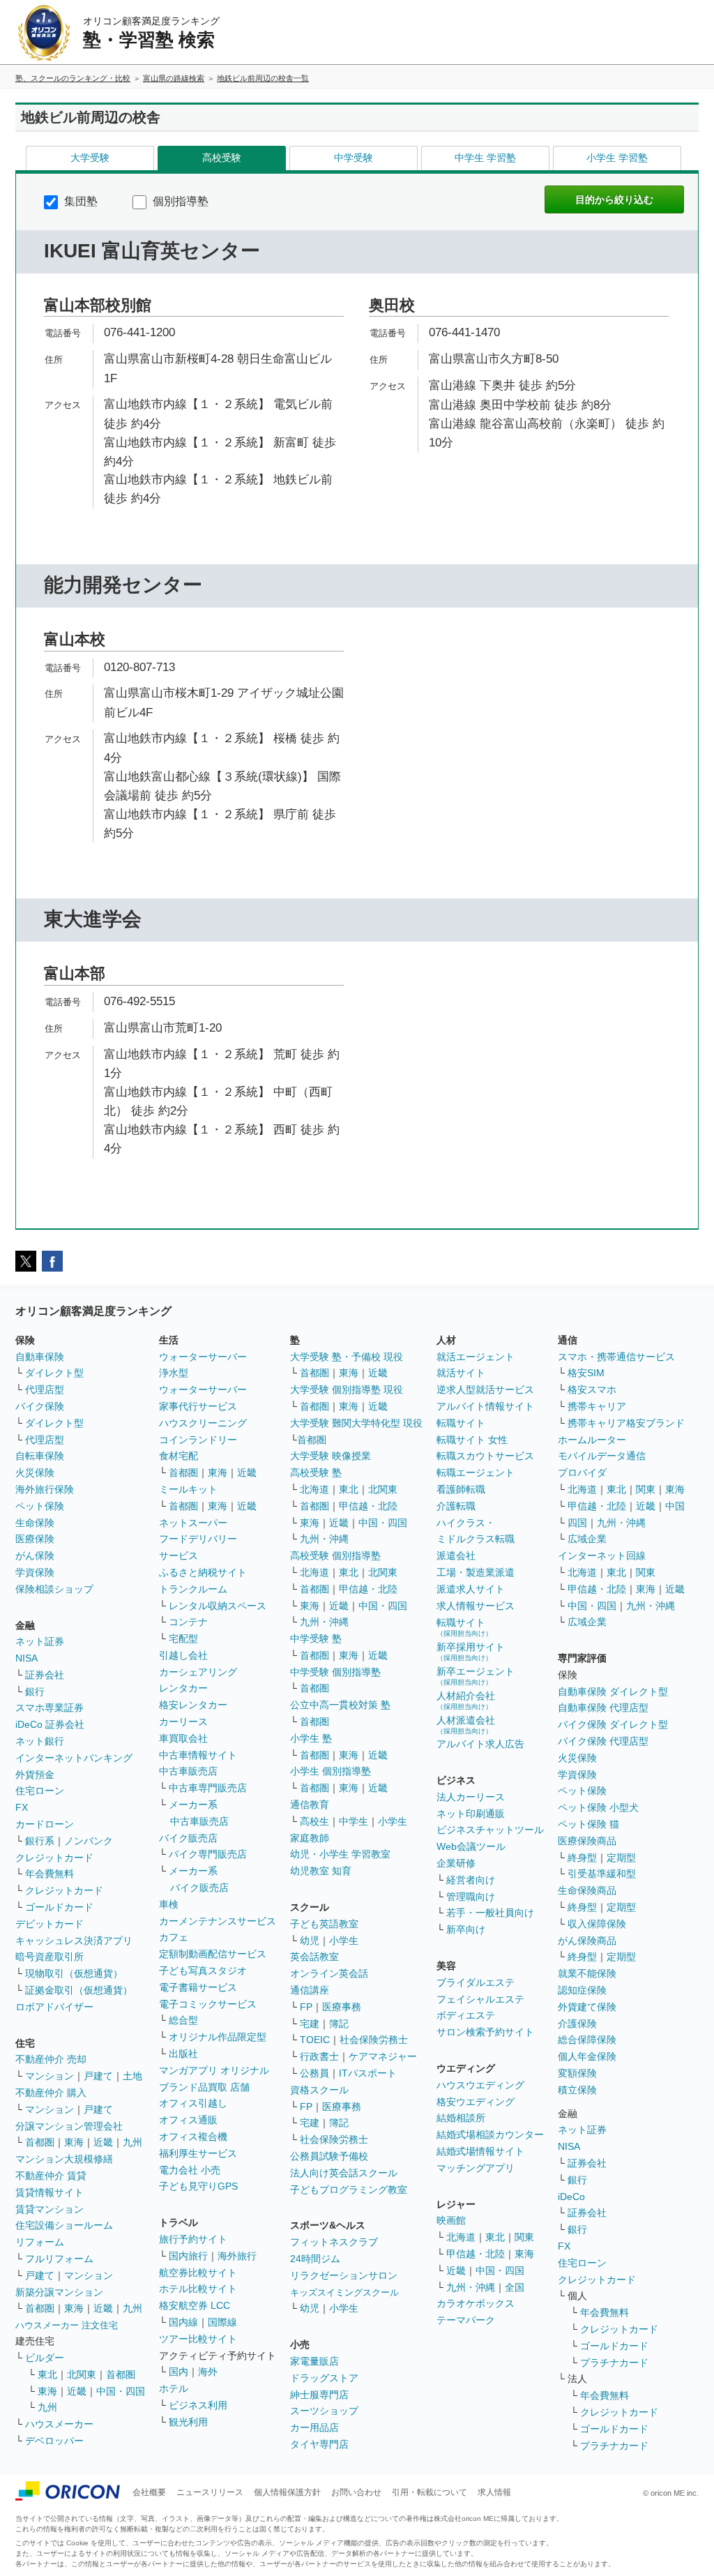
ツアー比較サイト (198, 2339)
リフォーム (40, 2242)
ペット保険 (40, 1506)
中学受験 (354, 158)
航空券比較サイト (198, 2273)
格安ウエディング (476, 2102)
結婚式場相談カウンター (490, 2134)
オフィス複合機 (193, 2137)
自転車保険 (40, 1456)
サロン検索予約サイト (485, 2032)
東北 (47, 2374)
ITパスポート (368, 2073)
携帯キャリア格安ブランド (626, 1423)
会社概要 (149, 2492)
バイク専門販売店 (208, 1854)
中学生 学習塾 (485, 158)
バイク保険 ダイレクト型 (613, 1724)
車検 (169, 1904)
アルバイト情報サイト (485, 1406)
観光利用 (188, 2422)
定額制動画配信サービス (213, 1954)
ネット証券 (40, 1641)
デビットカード (50, 1924)
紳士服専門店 (319, 2395)
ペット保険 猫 (588, 1824)
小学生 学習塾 (617, 158)
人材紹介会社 (466, 1700)
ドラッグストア (324, 2378)
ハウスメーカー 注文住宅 (67, 2325)
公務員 (314, 2073)
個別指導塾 (179, 201)
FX (22, 1807)
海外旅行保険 (45, 1489)
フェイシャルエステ (480, 1999)
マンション (50, 2076)
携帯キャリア (597, 1406)
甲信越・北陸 (368, 1506)
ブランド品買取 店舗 (204, 2087)
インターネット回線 (602, 1556)
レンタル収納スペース (218, 1606)
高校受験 (222, 158)
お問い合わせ (356, 2492)
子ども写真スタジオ (203, 1971)
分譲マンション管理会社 (69, 2126)
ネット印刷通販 (471, 1814)
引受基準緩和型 (602, 1874)
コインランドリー (198, 1440)
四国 (577, 1523)
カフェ (174, 1937)
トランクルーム (193, 1589)
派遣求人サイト (471, 1589)
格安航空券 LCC (195, 2305)
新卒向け (466, 1929)
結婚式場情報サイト (480, 2151)
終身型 (582, 1858)
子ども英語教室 (324, 1924)
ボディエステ (466, 2015)
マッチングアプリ (476, 2168)
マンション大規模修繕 (64, 2159)
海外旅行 (237, 2256)
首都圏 (40, 2142)
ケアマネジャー (383, 2056)
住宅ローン (40, 1791)
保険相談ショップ (54, 1589)
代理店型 (45, 1389)
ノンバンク (89, 1841)
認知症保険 (582, 1990)
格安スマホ (592, 1389)
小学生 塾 (311, 1738)
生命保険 (35, 1523)
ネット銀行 (40, 1741)
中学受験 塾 (316, 1639)
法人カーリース (471, 1797)
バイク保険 (40, 1406)
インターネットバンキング (74, 1758)
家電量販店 (314, 2361)
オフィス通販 (188, 2120)
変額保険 (577, 2073)
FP (306, 2007)
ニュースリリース (210, 2492)
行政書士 (319, 2056)
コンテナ (188, 1622)
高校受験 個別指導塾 (335, 1556)
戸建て (98, 2076)
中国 (675, 1506)
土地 (132, 2076)
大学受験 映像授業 (331, 1456)
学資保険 (35, 1572)
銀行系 (40, 1841)
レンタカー (183, 1688)
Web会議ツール (471, 1846)
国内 (178, 2372)
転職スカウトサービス (485, 1456)
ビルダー (45, 2358)
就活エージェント (476, 1357)
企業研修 (456, 1863)
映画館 (451, 2220)
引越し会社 (183, 1655)
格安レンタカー (193, 1705)
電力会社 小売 (190, 2170)
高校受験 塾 (316, 1472)
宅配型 (183, 1639)
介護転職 (456, 1506)
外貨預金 (35, 1775)
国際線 (222, 2322)
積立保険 (577, 2090)
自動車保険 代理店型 (603, 1708)
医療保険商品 (587, 1841)
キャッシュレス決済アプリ (74, 1941)
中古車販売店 (188, 1771)
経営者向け (471, 1880)
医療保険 (35, 1539)
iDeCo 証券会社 (50, 1724)
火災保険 (35, 1472)
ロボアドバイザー (54, 2007)
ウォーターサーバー (203, 1357)
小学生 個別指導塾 (331, 1771)
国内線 (183, 2322)
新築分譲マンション (59, 2292)
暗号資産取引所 (50, 1957)
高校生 (314, 1821)
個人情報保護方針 (287, 2492)
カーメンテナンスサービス (218, 1921)
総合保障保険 (587, 2040)
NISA (26, 1658)
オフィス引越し (193, 2103)
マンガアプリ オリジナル (214, 2070)
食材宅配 (178, 1456)
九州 (132, 2142)
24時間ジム (315, 2259)
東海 (74, 2142)
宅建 (310, 2024)
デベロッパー (54, 2441)
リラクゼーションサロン (344, 2275)
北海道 (314, 1489)
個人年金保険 (587, 2056)
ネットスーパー (193, 1523)
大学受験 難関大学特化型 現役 (356, 1423)
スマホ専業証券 (50, 1708)
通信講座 (310, 1990)
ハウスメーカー (59, 2424)
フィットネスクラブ (334, 2242)
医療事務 (342, 2007)
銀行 (35, 1692)
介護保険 (577, 2024)
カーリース (183, 1722)
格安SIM (586, 1373)
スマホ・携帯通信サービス (616, 1357)
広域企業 (587, 1539)
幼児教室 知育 (321, 1871)
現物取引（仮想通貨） (74, 1973)
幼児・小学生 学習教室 (340, 1854)
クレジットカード (54, 1858)
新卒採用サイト (471, 1651)
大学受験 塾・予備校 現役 (347, 1357)
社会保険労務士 (374, 2040)
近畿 (103, 2142)
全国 (515, 2287)
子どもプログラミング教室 (349, 2190)
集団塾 (79, 201)
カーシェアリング (198, 1672)
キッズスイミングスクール (344, 2292)
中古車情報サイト (198, 1755)
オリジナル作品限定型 (218, 2037)
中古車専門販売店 (208, 1788)
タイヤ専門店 (319, 2444)
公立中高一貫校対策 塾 (340, 1705)
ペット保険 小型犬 (598, 1807)
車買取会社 (183, 1738)
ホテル (174, 2388)
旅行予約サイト (193, 2239)
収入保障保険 (597, 1924)
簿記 (339, 2024)
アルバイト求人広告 (480, 1744)
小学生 (393, 1821)
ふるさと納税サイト (203, 1572)
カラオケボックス (476, 2303)
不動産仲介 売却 (51, 2059)
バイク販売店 (188, 1838)
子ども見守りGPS (198, 2186)
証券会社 (45, 1675)
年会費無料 (50, 1874)
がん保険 (35, 1556)
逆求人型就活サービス (485, 1389)
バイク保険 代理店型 (603, 1741)
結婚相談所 (461, 2118)
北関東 (82, 2374)
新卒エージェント (476, 1676)
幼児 (310, 1941)
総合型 (183, 2020)
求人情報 (494, 2492)
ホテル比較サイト (198, 2289)
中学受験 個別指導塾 (335, 1672)
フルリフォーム (59, 2259)
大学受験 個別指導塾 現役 (347, 1389)
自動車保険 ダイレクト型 (613, 1692)
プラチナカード (614, 2363)
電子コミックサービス (208, 2004)
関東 (524, 2237)
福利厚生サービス (198, 2153)
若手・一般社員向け (490, 1913)
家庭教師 (310, 1838)
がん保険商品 (587, 1941)
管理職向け (471, 1897)
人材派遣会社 (466, 1725)
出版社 (183, 2054)
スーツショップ (324, 2411)
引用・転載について (430, 2492)
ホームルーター (592, 1440)
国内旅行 (188, 2256)
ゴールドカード (59, 1907)
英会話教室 (314, 1957)
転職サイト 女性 (472, 1440)
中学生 (354, 1821)
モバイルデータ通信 (602, 1456)
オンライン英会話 (329, 1973)
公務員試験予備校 (329, 2156)
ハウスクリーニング (203, 1423)
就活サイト (461, 1373)
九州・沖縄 (324, 1539)
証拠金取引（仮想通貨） (79, 1990)
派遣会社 (456, 1556)
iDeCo (571, 2197)
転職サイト (461, 1423)
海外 (208, 2372)
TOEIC (315, 2040)
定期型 (621, 1858)
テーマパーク (466, 2320)
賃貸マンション (50, 2209)
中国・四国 (121, 2391)
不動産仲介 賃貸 (51, 2176)
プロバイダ (582, 1472)
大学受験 (90, 158)
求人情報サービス (476, 1606)
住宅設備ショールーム (64, 2225)
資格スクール (319, 2090)
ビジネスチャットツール (490, 1830)
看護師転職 (461, 1489)
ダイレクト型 (54, 1373)
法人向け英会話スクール (344, 2173)
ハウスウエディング (480, 2085)
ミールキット (188, 1489)
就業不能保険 (587, 1973)
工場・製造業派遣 (476, 1572)
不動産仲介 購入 (51, 2093)
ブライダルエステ (476, 1982)
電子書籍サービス (198, 1987)
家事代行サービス (198, 1406)
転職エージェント (476, 1472)
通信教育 (310, 1805)
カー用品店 (314, 2427)
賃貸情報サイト (50, 2192)
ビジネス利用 (198, 2405)
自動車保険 (40, 1357)
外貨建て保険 (587, 2007)
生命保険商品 (587, 1890)
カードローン (45, 1824)
